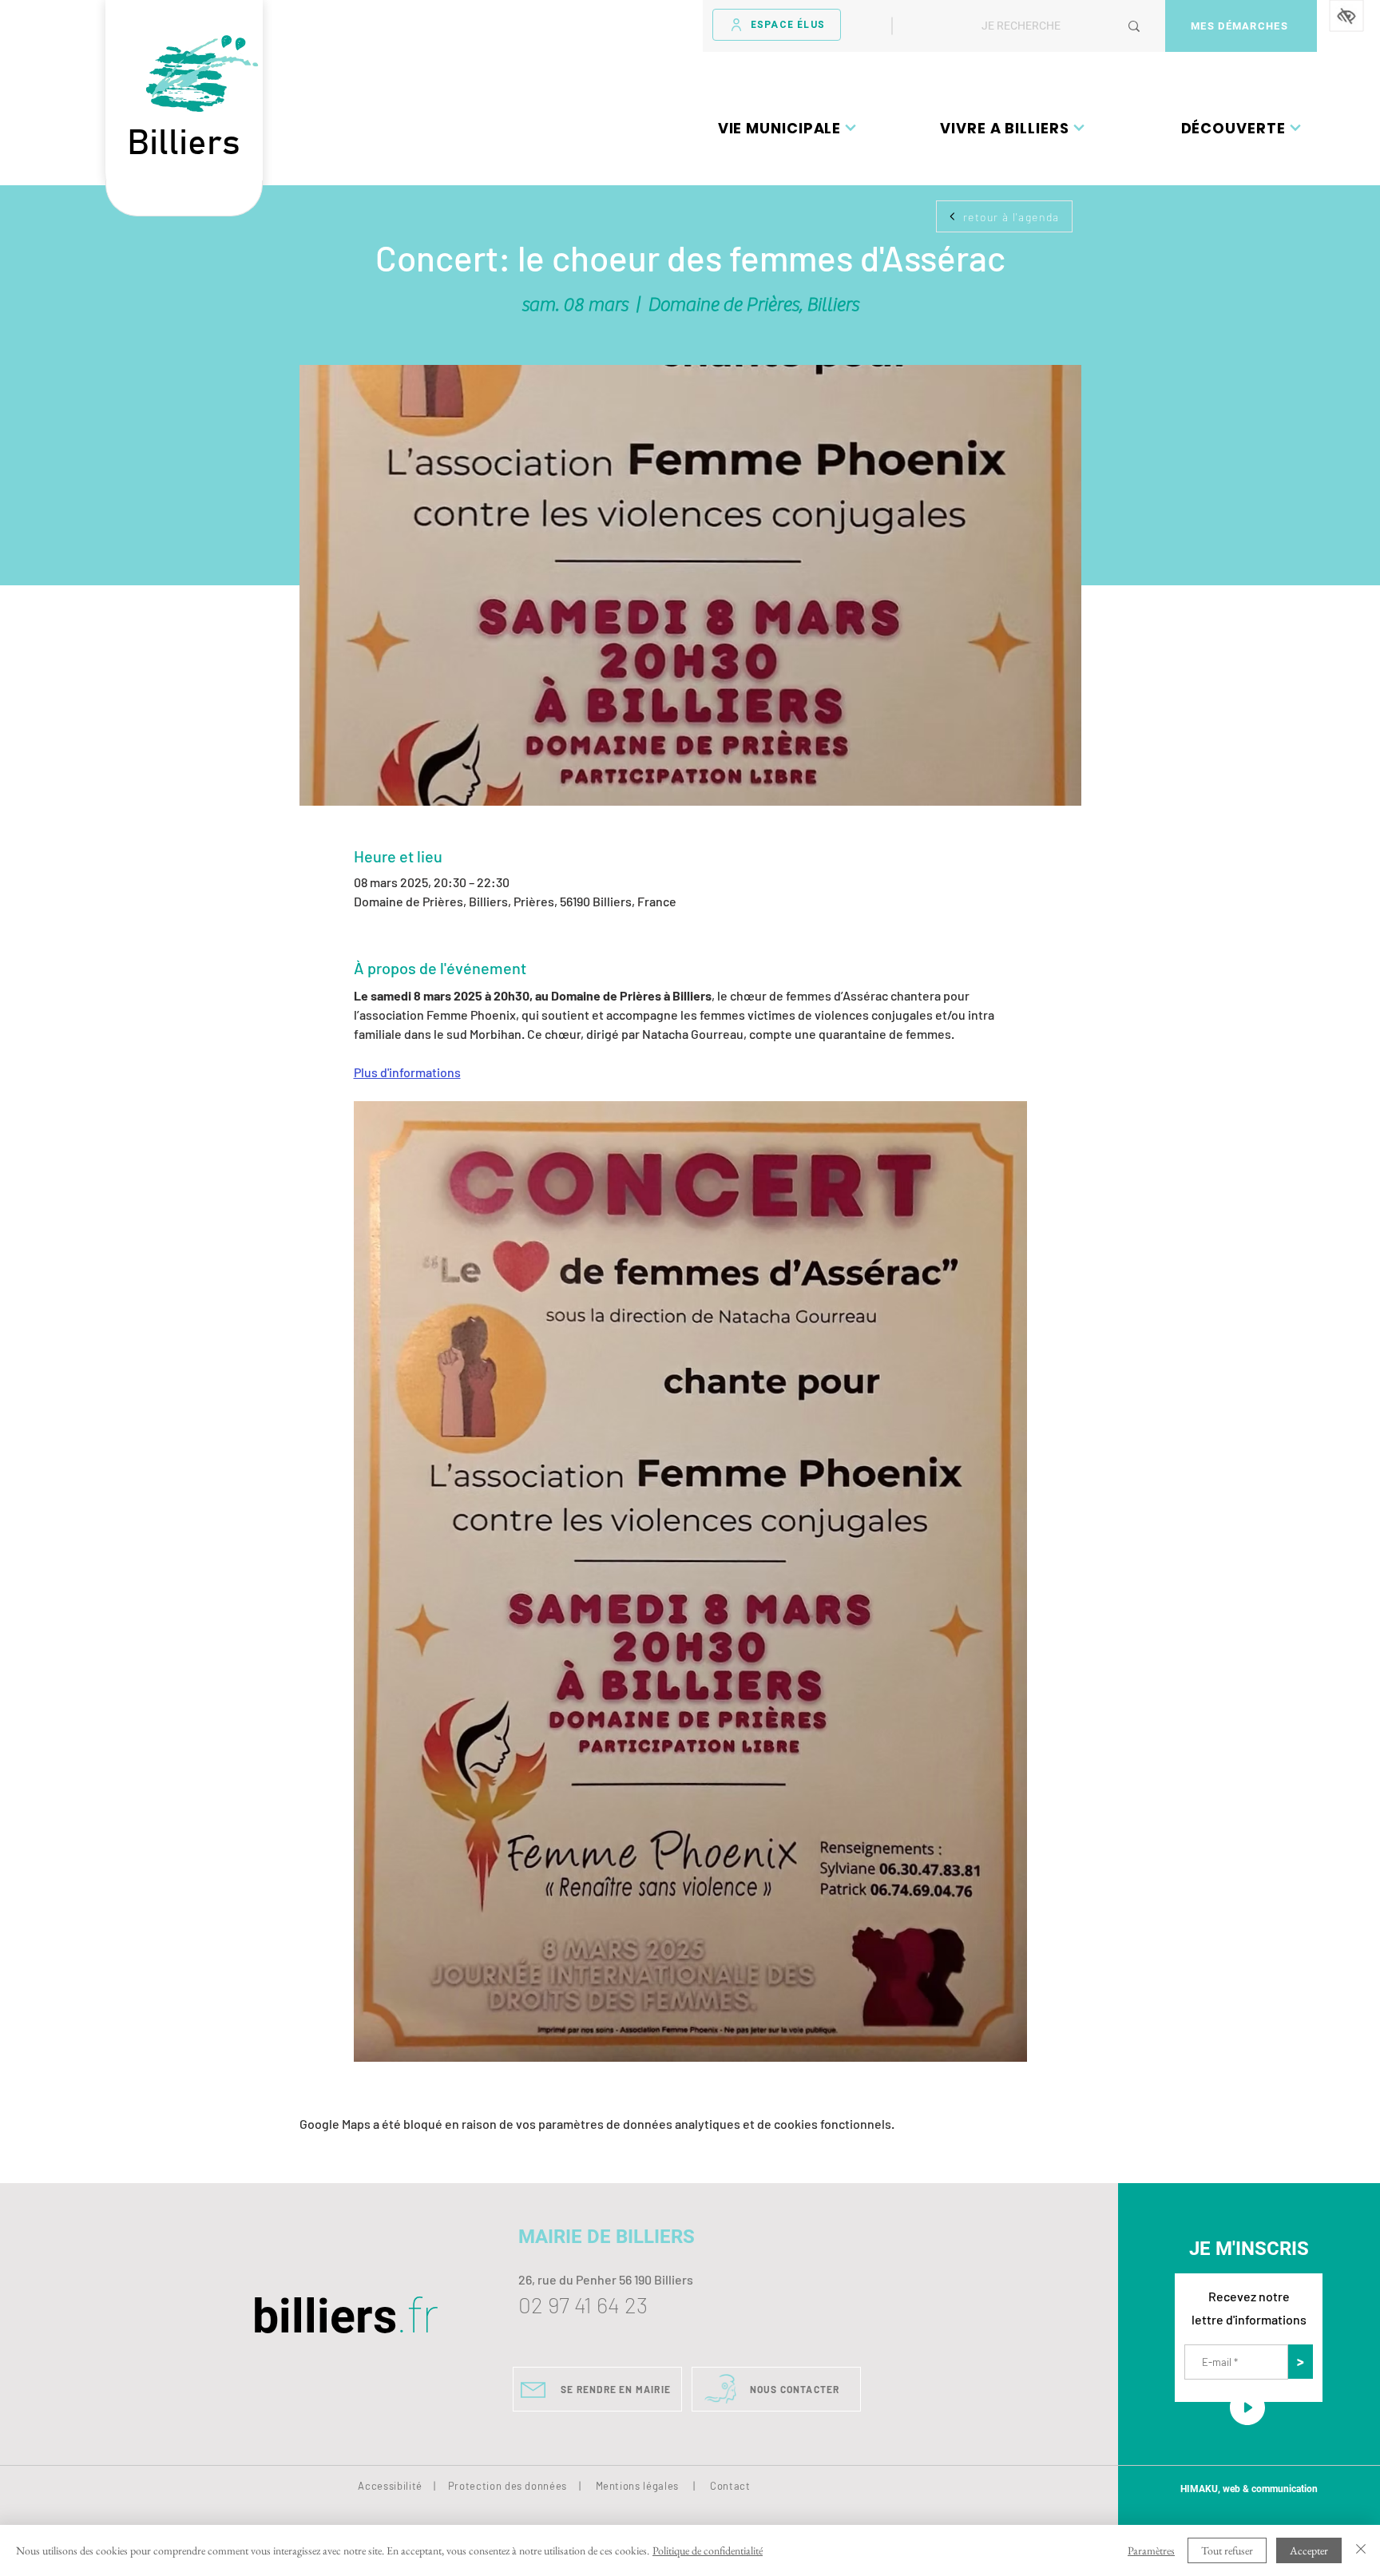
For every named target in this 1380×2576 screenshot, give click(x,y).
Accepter (1309, 2550)
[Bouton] (184, 198)
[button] (787, 128)
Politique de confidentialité (708, 2550)
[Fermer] (1361, 2550)
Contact (730, 2486)
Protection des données (508, 2486)
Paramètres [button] (1151, 2550)
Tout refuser (1227, 2550)
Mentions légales (637, 2486)
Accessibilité (390, 2486)
